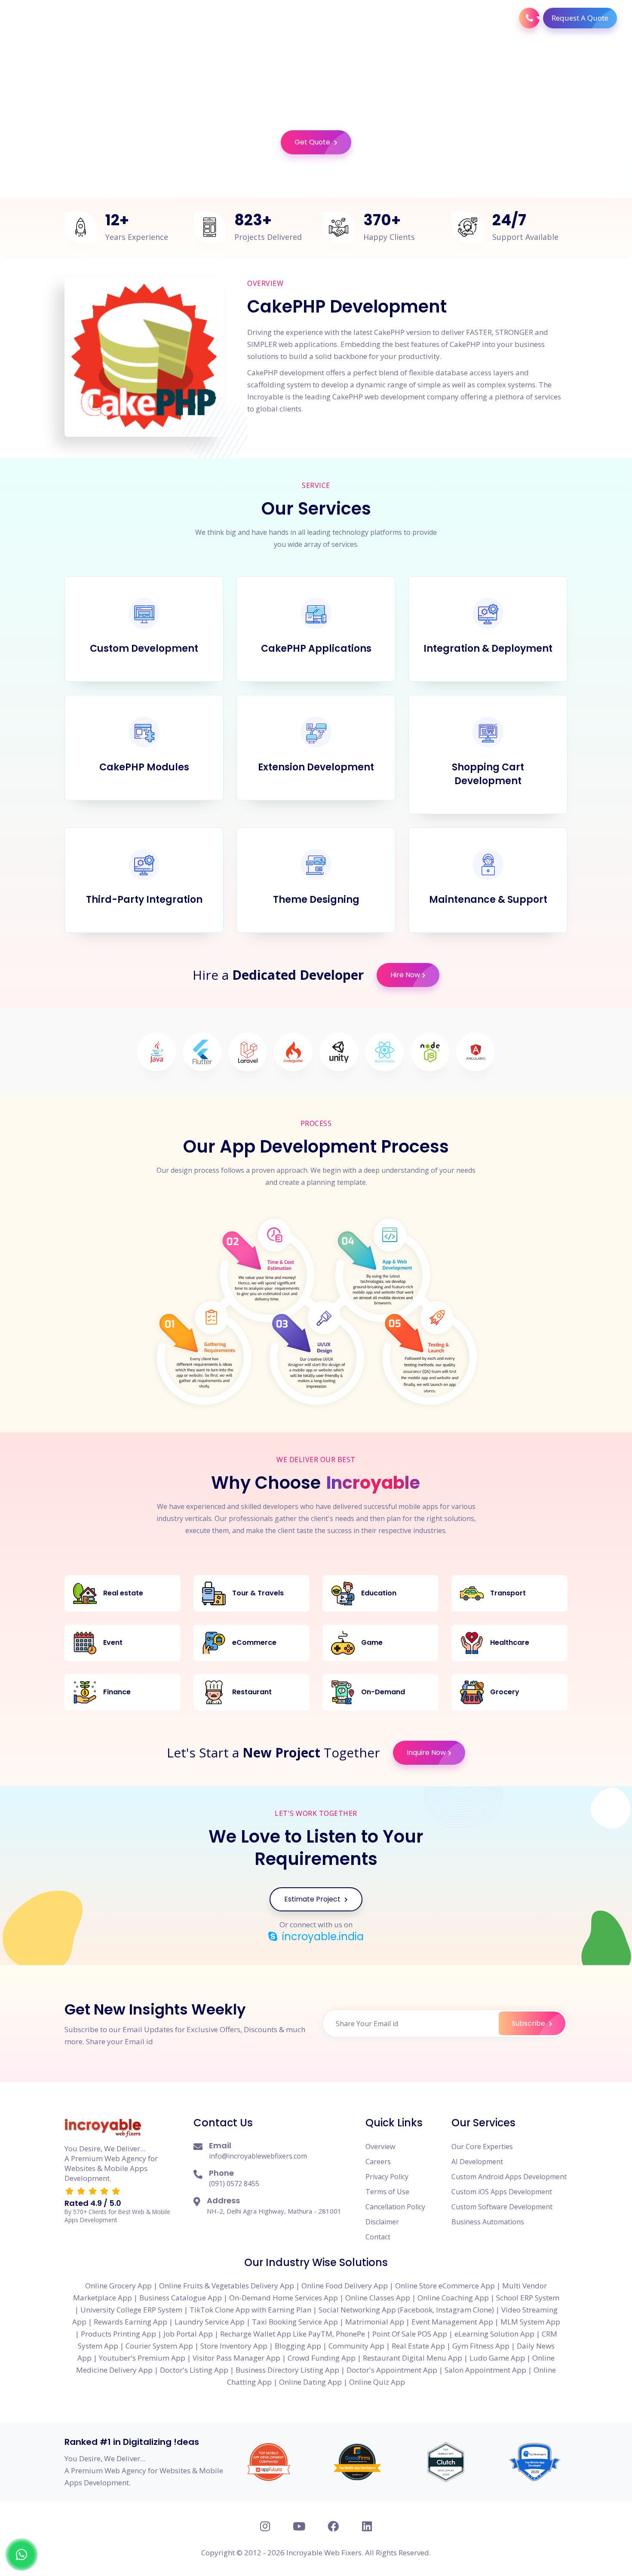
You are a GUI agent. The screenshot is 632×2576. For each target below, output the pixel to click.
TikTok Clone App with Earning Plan (250, 2310)
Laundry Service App (210, 2322)
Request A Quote (580, 18)
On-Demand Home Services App (284, 2298)
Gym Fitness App (481, 2346)
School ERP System (528, 2298)
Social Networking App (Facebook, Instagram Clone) (406, 2310)
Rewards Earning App (130, 2322)
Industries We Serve (387, 18)
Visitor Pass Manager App (236, 2358)
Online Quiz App (377, 2382)
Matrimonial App (375, 2322)
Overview (380, 2147)
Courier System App (159, 2346)
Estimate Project (313, 1899)
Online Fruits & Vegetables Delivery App (227, 2286)
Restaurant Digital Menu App (413, 2358)
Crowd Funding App (322, 2358)
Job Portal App (188, 2334)
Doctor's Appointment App (392, 2370)
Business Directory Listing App (287, 2370)
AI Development (477, 2162)
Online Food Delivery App (345, 2286)
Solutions (318, 18)
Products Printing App (118, 2334)
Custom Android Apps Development (509, 2177)
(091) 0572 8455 (234, 2183)
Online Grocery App (118, 2286)
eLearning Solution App (494, 2334)
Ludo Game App (497, 2358)
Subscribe (529, 2023)
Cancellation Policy (395, 2207)
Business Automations (488, 2222)
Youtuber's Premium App (142, 2358)
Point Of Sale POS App (410, 2334)
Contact (378, 2237)
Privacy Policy (387, 2177)
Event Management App (452, 2322)
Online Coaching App (453, 2298)
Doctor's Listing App (194, 2370)
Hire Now (405, 975)
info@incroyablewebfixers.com (258, 2156)
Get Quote (313, 142)
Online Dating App (310, 2382)
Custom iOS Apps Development (502, 2192)
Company (224, 18)
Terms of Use (387, 2192)
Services (270, 18)
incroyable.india (322, 1937)
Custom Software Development (502, 2207)
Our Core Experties (482, 2147)
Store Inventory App (234, 2346)
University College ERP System (131, 2310)
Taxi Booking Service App (295, 2322)
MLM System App (530, 2322)
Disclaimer (382, 2222)
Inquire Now (426, 1753)
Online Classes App (378, 2298)
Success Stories (466, 18)
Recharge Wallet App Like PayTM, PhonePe (293, 2334)
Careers (378, 2162)
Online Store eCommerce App (445, 2286)
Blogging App (298, 2346)
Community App (356, 2346)
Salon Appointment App (485, 2370)
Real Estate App (418, 2346)
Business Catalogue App (181, 2298)
